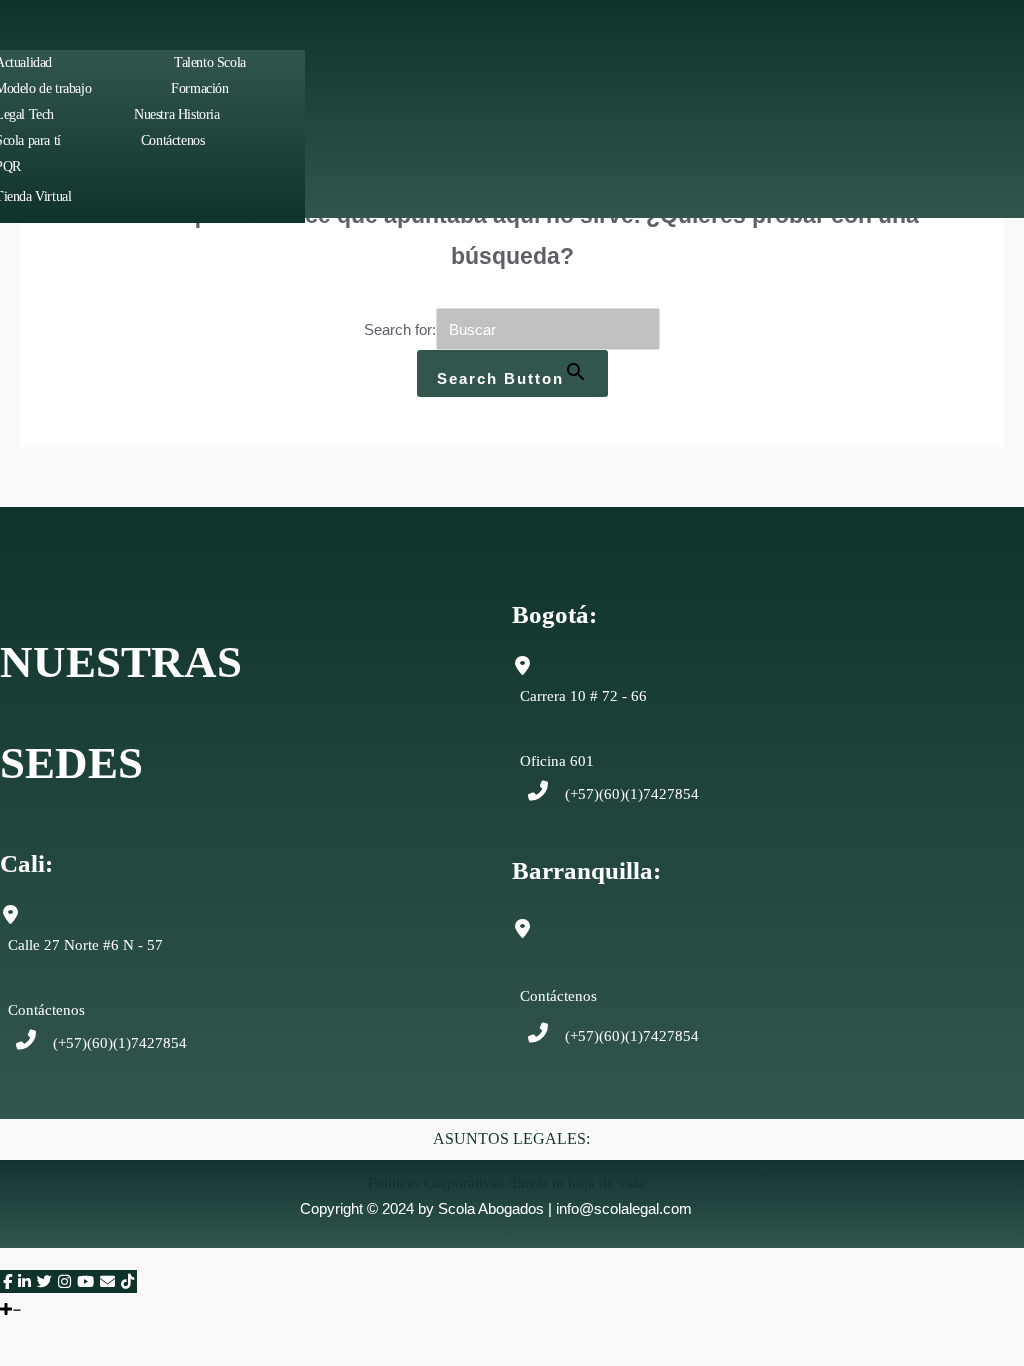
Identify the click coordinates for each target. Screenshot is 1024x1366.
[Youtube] (85, 1281)
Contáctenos (173, 140)
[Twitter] (44, 1281)
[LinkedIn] (24, 1281)
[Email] (107, 1281)
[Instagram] (64, 1281)
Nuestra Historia (177, 114)
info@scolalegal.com (624, 1208)
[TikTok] (127, 1281)
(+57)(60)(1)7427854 (632, 794)
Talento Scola (210, 62)
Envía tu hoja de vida (578, 1183)
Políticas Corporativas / (440, 1183)
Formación (199, 88)
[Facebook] (7, 1281)
